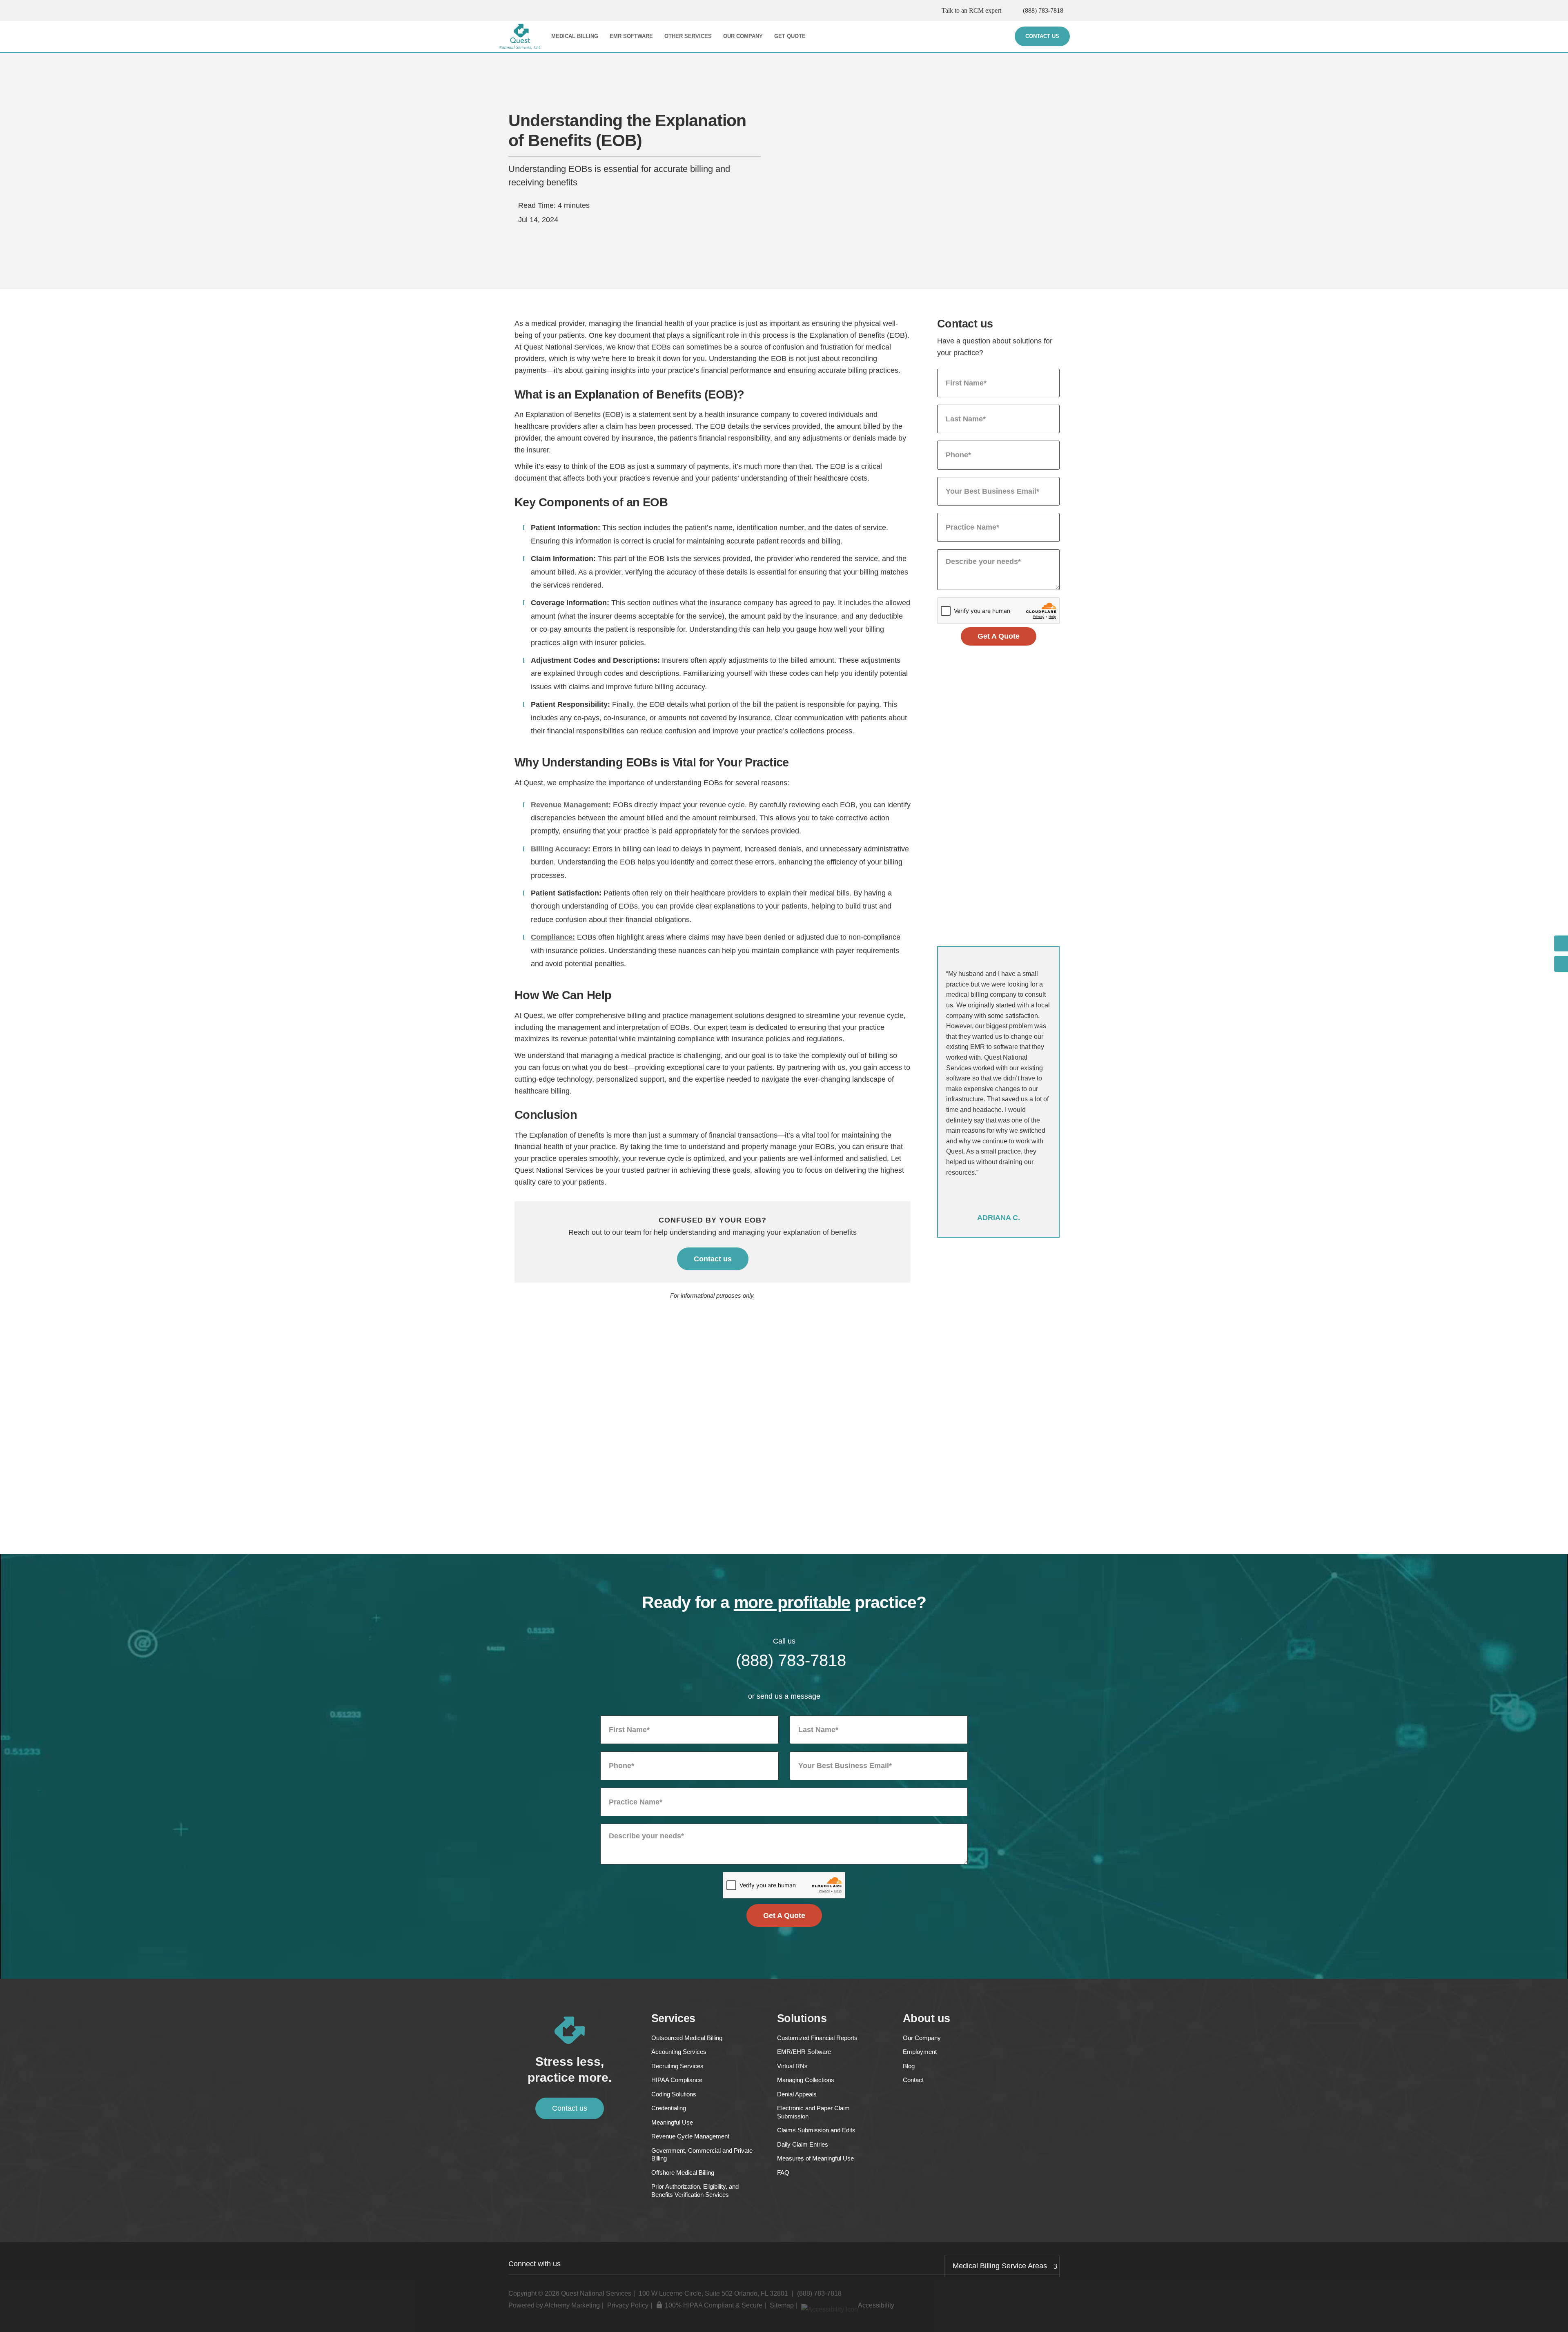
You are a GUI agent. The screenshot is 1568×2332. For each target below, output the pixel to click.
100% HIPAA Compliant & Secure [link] (714, 2305)
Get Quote (790, 36)
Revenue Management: (571, 805)
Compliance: (553, 937)
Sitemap (782, 2305)
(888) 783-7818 (1043, 10)
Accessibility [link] (876, 2305)
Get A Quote (999, 636)
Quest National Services (596, 2293)
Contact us (713, 1259)
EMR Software (631, 36)
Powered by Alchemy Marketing (554, 2305)
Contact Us (1042, 36)
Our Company (743, 36)
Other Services (688, 36)
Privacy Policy (628, 2305)
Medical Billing (575, 36)
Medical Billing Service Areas (1000, 2266)
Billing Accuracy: (561, 849)
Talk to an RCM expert (971, 10)
